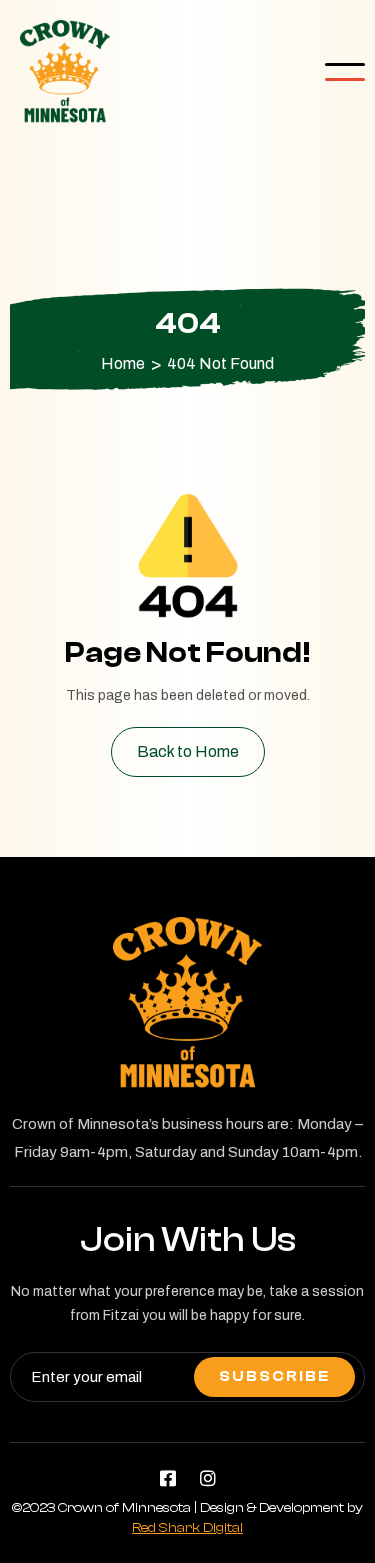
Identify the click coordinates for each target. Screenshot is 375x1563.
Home (123, 364)
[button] (345, 72)
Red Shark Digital (187, 1528)
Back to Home (188, 751)
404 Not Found (220, 364)
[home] (60, 72)
